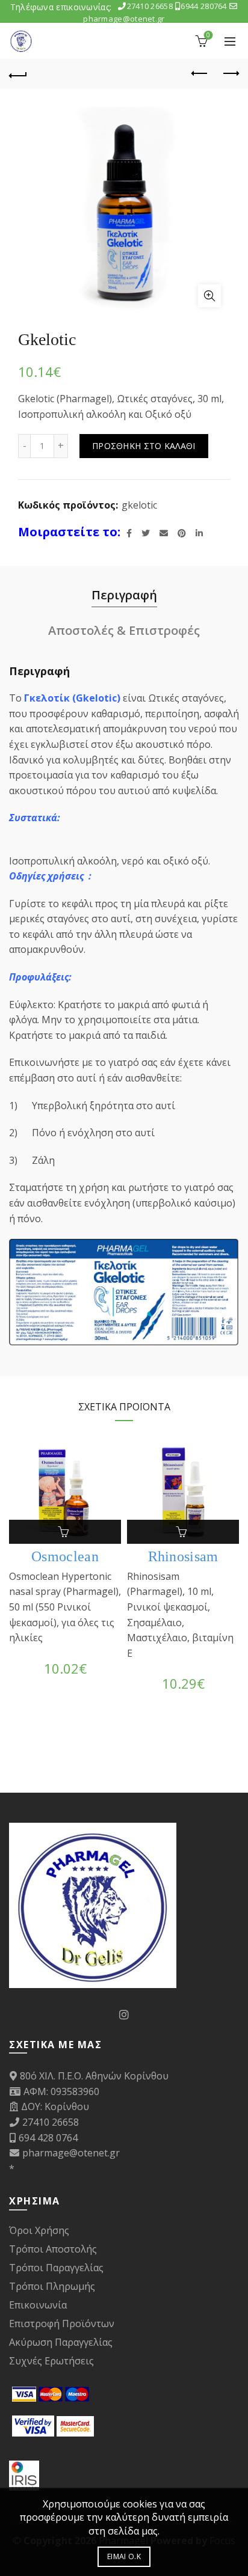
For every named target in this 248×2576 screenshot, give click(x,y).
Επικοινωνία (38, 2305)
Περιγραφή (124, 595)
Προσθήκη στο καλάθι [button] (65, 1532)
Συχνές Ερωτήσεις (51, 2361)
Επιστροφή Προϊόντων (62, 2324)
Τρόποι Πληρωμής (52, 2286)
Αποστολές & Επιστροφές (124, 630)
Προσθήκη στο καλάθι (144, 446)
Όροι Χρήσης (39, 2230)
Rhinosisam (183, 1556)
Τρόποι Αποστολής (53, 2249)
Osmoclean (65, 1556)
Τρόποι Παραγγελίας (56, 2268)
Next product (230, 74)
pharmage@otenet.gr (71, 2153)
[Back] (18, 74)
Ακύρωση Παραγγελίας (61, 2342)
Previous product (200, 74)
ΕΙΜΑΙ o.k (124, 2556)
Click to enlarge (209, 296)
